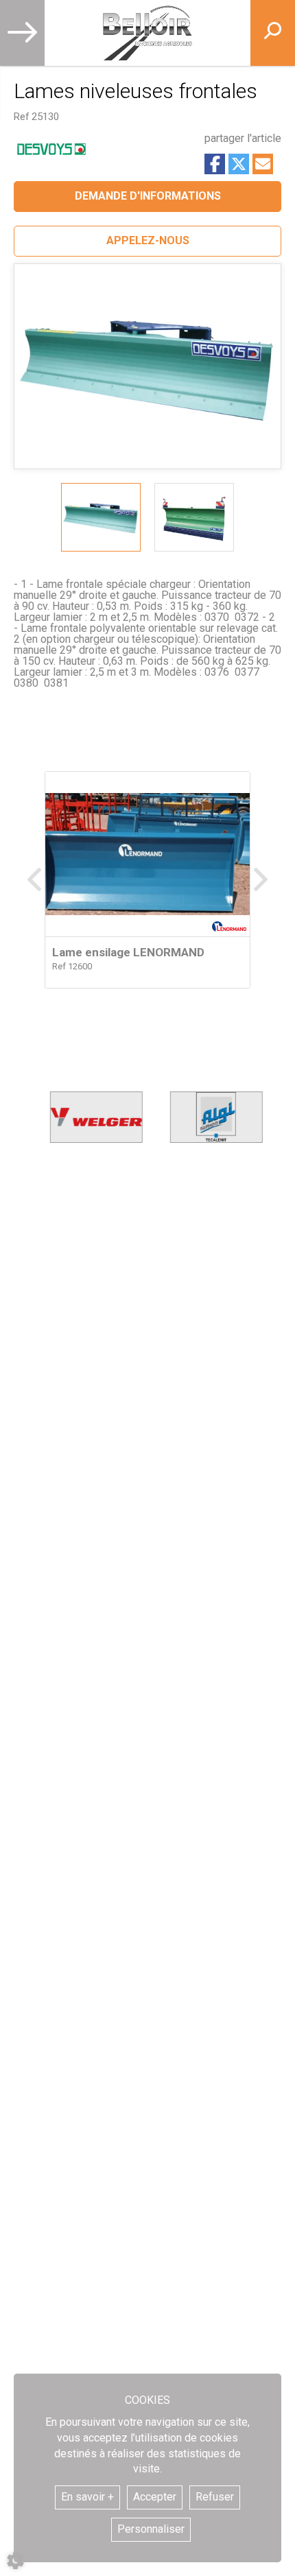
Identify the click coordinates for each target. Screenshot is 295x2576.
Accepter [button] (155, 2497)
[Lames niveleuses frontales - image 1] (101, 517)
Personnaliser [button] (151, 2529)
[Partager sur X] (239, 164)
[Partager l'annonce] (263, 164)
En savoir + (87, 2497)
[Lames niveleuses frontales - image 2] (194, 517)
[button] (147, 241)
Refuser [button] (215, 2497)
